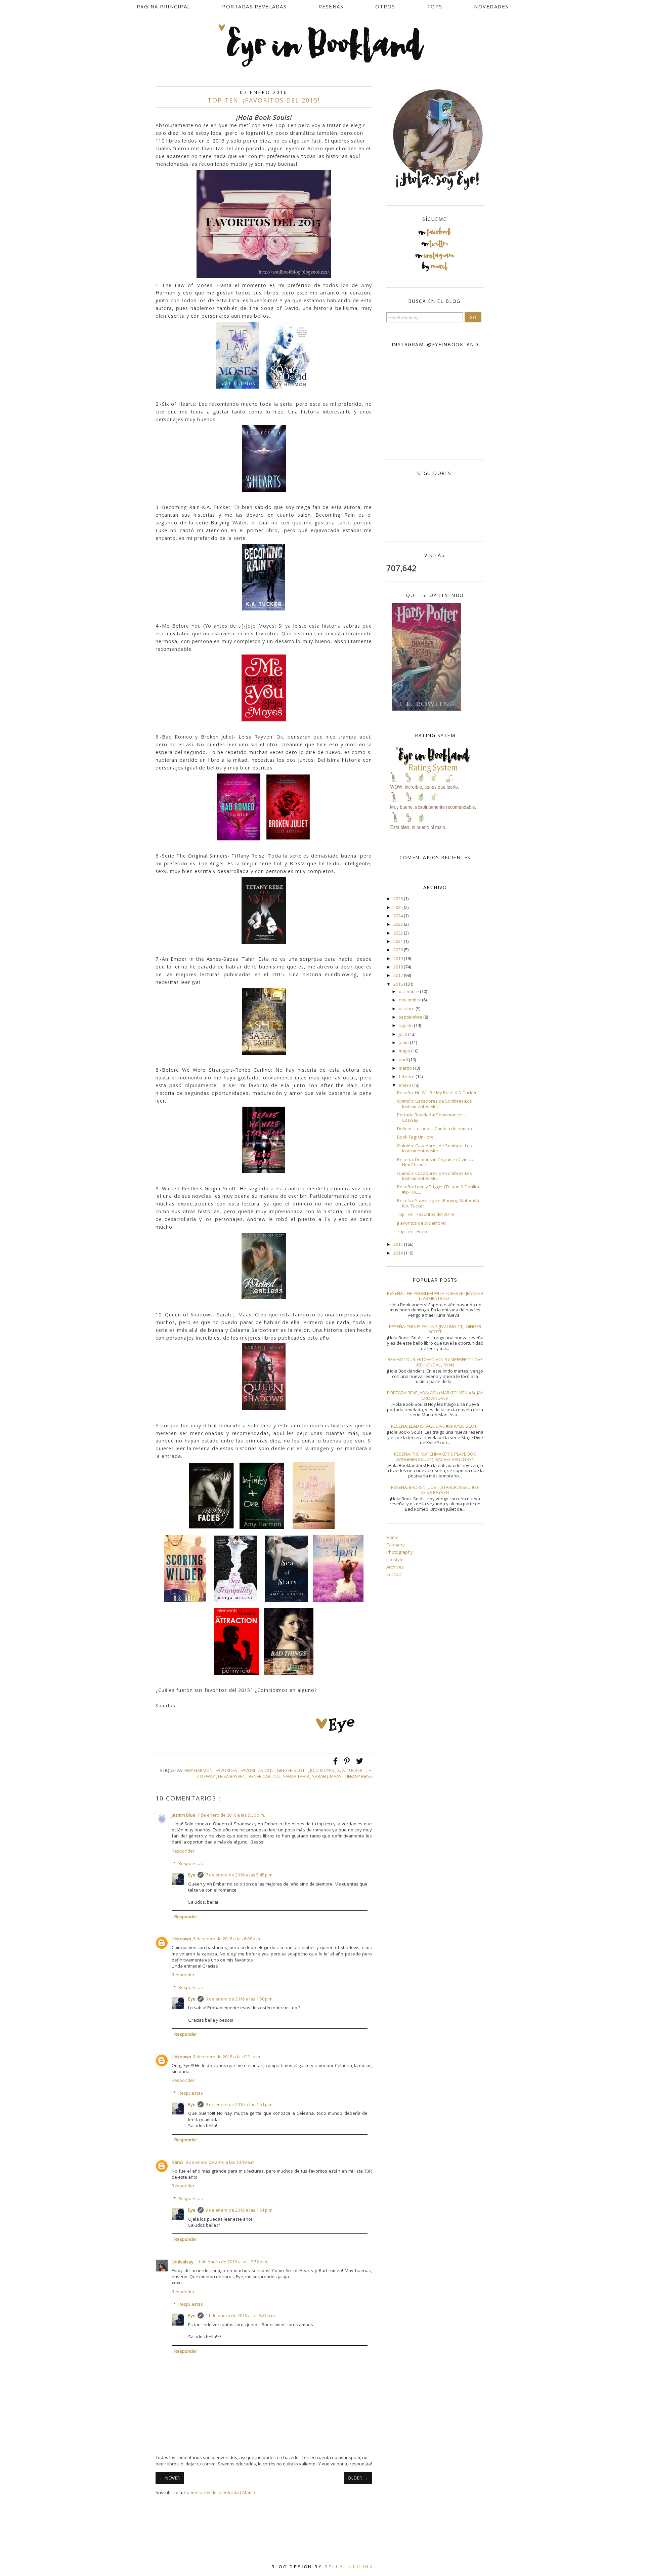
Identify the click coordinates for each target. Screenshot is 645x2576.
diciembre (409, 991)
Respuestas (191, 1863)
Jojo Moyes (323, 1770)
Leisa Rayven (232, 1776)
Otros (385, 6)
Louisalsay (183, 2262)
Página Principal (164, 6)
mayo (405, 1051)
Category (396, 1545)
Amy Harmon (199, 1770)
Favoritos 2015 (258, 1770)
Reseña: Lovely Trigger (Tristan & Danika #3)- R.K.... (438, 1189)
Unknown (181, 1939)
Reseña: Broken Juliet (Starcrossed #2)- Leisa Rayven (435, 1490)
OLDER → (358, 2478)
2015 (399, 1244)
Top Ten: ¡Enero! (413, 1231)
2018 (399, 967)
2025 (399, 907)
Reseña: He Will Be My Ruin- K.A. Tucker (437, 1093)
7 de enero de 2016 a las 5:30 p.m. (231, 1815)
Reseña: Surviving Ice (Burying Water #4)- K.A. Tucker (439, 1203)
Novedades (491, 6)
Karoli (178, 2162)
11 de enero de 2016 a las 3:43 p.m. (241, 2315)
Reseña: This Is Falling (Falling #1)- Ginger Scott (435, 1329)
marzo (406, 1068)
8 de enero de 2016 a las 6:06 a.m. (227, 1939)
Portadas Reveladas (254, 6)
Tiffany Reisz (359, 1776)
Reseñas (331, 6)
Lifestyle (395, 1559)
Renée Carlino (265, 1776)
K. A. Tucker (350, 1770)
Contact (394, 1574)
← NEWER (170, 2478)
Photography (400, 1552)
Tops (435, 6)
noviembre (410, 1000)
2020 (399, 950)
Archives (395, 1567)
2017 (399, 975)
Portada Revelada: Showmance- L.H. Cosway (434, 1117)
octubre (407, 1008)
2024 (399, 916)
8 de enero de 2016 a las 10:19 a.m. (221, 2162)
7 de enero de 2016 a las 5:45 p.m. (240, 1875)
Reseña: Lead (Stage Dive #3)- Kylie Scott (435, 1426)
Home (392, 1537)
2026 (399, 899)
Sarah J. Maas (327, 1776)
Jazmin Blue (183, 1815)
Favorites (227, 1770)
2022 (399, 933)
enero (405, 1085)
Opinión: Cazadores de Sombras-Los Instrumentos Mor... (435, 1104)
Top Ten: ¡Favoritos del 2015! (426, 1214)
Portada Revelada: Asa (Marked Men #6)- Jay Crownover (435, 1395)
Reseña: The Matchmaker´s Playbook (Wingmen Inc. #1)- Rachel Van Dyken (435, 1457)
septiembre (411, 1017)
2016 (399, 984)
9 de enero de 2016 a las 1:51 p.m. (240, 2104)
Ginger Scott (292, 1770)
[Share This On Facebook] (336, 1764)
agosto (406, 1025)
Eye (192, 1875)
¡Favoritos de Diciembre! (421, 1223)
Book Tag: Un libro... (417, 1137)
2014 (399, 1253)
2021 (399, 941)
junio (404, 1042)
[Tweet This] (360, 1764)
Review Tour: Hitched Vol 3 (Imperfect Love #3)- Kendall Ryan (435, 1362)
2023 (399, 924)
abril (404, 1060)
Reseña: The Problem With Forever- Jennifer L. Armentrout (435, 1296)
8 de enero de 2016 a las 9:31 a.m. (227, 2057)
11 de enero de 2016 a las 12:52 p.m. (232, 2262)
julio (403, 1034)
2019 (399, 958)
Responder (183, 1851)
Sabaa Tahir (296, 1776)
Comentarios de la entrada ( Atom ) (219, 2492)
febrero (407, 1076)
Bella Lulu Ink (349, 2567)
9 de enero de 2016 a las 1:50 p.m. (240, 1999)
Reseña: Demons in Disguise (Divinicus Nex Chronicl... (436, 1162)
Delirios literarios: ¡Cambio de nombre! (436, 1128)
